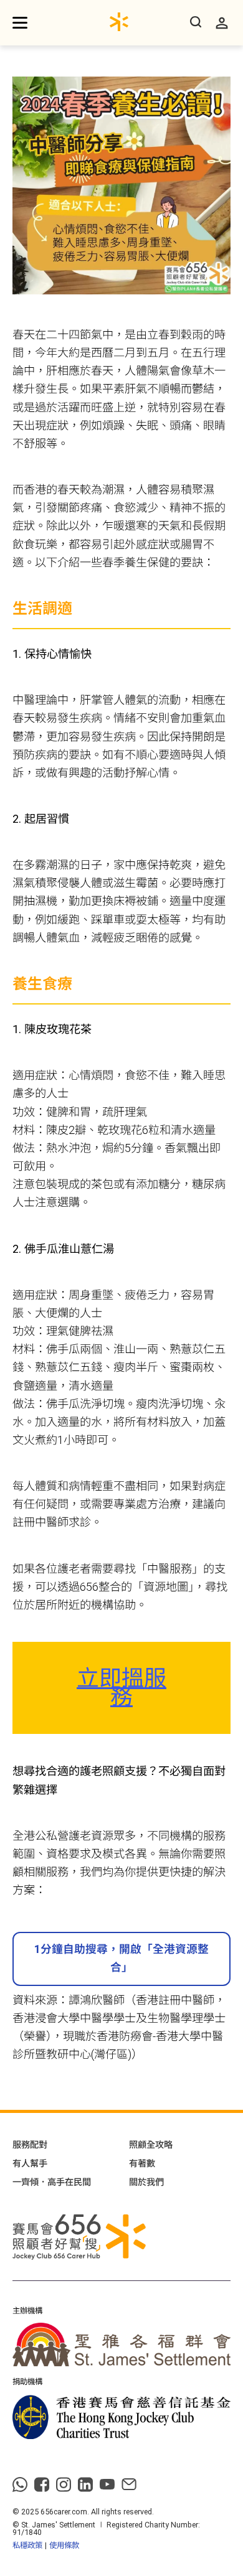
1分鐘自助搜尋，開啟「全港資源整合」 (121, 1958)
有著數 (142, 2163)
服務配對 (30, 2145)
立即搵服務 (121, 1688)
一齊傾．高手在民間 (52, 2182)
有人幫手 (30, 2163)
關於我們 (146, 2182)
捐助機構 (27, 2382)
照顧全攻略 (151, 2145)
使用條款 (64, 2545)
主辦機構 (27, 2311)
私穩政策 (27, 2545)
